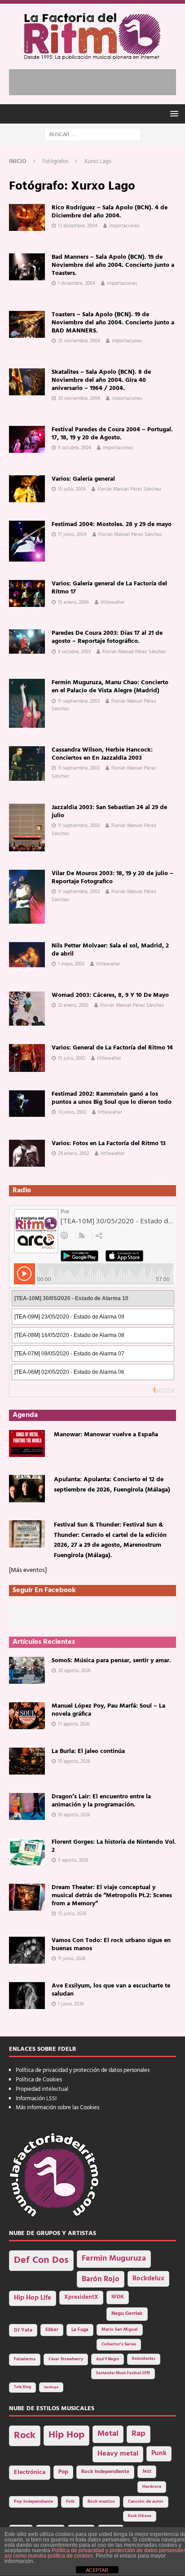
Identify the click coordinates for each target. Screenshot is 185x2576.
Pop (63, 2472)
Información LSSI (36, 2099)
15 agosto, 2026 (74, 1762)
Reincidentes (144, 2359)
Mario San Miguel (120, 2330)
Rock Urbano (140, 2516)
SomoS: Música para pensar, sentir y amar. (111, 1661)
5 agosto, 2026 (73, 1860)
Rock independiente (105, 2472)
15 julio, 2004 (72, 489)
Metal (108, 2434)
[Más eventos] (28, 1570)
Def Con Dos (41, 2260)
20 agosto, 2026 (74, 1671)
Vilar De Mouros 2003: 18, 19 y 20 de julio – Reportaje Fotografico (112, 878)
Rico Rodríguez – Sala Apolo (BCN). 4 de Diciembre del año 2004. (110, 212)
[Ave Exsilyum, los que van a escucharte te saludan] (27, 1996)
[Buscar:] (93, 135)
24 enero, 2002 (73, 1154)
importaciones (124, 226)
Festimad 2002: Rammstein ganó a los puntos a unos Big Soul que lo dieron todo (112, 1098)
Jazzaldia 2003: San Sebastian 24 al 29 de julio (109, 812)
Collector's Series (119, 2344)
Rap (139, 2434)
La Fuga (80, 2330)
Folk (70, 2502)
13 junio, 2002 (72, 1112)
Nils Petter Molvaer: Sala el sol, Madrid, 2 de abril (110, 950)
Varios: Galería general (83, 479)
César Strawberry (66, 2359)
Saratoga (51, 2387)
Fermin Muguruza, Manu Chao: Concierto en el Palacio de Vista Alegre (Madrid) (110, 687)
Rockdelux (148, 2279)
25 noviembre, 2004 (79, 341)
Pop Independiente (33, 2502)
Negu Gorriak (127, 2314)
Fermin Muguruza (114, 2259)
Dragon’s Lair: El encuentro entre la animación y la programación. (101, 1801)
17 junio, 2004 (72, 535)
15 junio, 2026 (72, 1914)
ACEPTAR (97, 2570)
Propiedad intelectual (42, 2089)
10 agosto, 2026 (74, 1815)
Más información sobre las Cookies (57, 2108)
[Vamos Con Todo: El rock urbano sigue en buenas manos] (27, 1950)
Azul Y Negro (108, 2359)
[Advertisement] (97, 80)
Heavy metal (118, 2454)
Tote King (22, 2387)
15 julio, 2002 (72, 1058)
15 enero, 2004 (73, 602)
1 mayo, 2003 (71, 964)
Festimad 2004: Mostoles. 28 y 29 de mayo (112, 524)
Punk (159, 2453)
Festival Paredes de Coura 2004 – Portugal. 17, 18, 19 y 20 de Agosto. (112, 434)
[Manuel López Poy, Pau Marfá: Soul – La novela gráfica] (27, 1716)
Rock (25, 2436)
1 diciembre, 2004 (77, 283)
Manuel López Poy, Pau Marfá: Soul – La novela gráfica (108, 1710)
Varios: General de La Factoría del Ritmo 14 (112, 1048)
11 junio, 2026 (72, 1959)
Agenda (25, 1415)
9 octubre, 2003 (74, 652)
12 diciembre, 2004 (78, 226)
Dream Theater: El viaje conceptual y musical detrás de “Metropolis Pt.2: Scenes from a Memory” (112, 1896)
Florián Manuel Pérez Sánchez (129, 489)
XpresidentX (81, 2297)
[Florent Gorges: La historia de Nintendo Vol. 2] (27, 1852)
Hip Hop (66, 2435)
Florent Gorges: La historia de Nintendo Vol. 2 (114, 1846)
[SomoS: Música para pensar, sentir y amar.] (27, 1670)
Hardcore (152, 2487)
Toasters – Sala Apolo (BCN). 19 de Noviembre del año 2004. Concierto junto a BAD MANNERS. (113, 323)
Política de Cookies (39, 2080)
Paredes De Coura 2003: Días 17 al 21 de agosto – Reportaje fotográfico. (107, 637)
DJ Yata (23, 2330)
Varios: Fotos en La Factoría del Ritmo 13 (109, 1144)
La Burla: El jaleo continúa (88, 1751)
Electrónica (30, 2472)
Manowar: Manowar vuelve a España (106, 1435)
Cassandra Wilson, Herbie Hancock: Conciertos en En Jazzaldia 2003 (102, 754)
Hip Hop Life (33, 2298)
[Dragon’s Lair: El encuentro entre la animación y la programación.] (27, 1806)
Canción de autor (146, 2502)
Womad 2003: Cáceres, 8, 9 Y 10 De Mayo (110, 995)
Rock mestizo (101, 2502)
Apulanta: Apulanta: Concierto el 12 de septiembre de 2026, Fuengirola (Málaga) (112, 1485)
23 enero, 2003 (73, 1005)
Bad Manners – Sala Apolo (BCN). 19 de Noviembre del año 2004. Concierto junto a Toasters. (113, 265)
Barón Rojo (101, 2279)
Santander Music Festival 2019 (123, 2373)
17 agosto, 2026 (74, 1724)
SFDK (118, 2297)
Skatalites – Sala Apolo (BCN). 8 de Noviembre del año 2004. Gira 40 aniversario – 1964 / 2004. (101, 380)
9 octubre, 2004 (75, 448)
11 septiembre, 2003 (79, 701)
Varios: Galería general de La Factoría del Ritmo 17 (109, 588)
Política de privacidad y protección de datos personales (83, 2070)
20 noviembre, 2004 (79, 398)
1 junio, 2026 (71, 2004)
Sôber (52, 2330)
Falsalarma (25, 2359)
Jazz (147, 2471)
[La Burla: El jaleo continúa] (27, 1761)
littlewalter (113, 602)
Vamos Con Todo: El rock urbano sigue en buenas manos (111, 1945)
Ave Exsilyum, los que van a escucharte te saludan (111, 1990)
